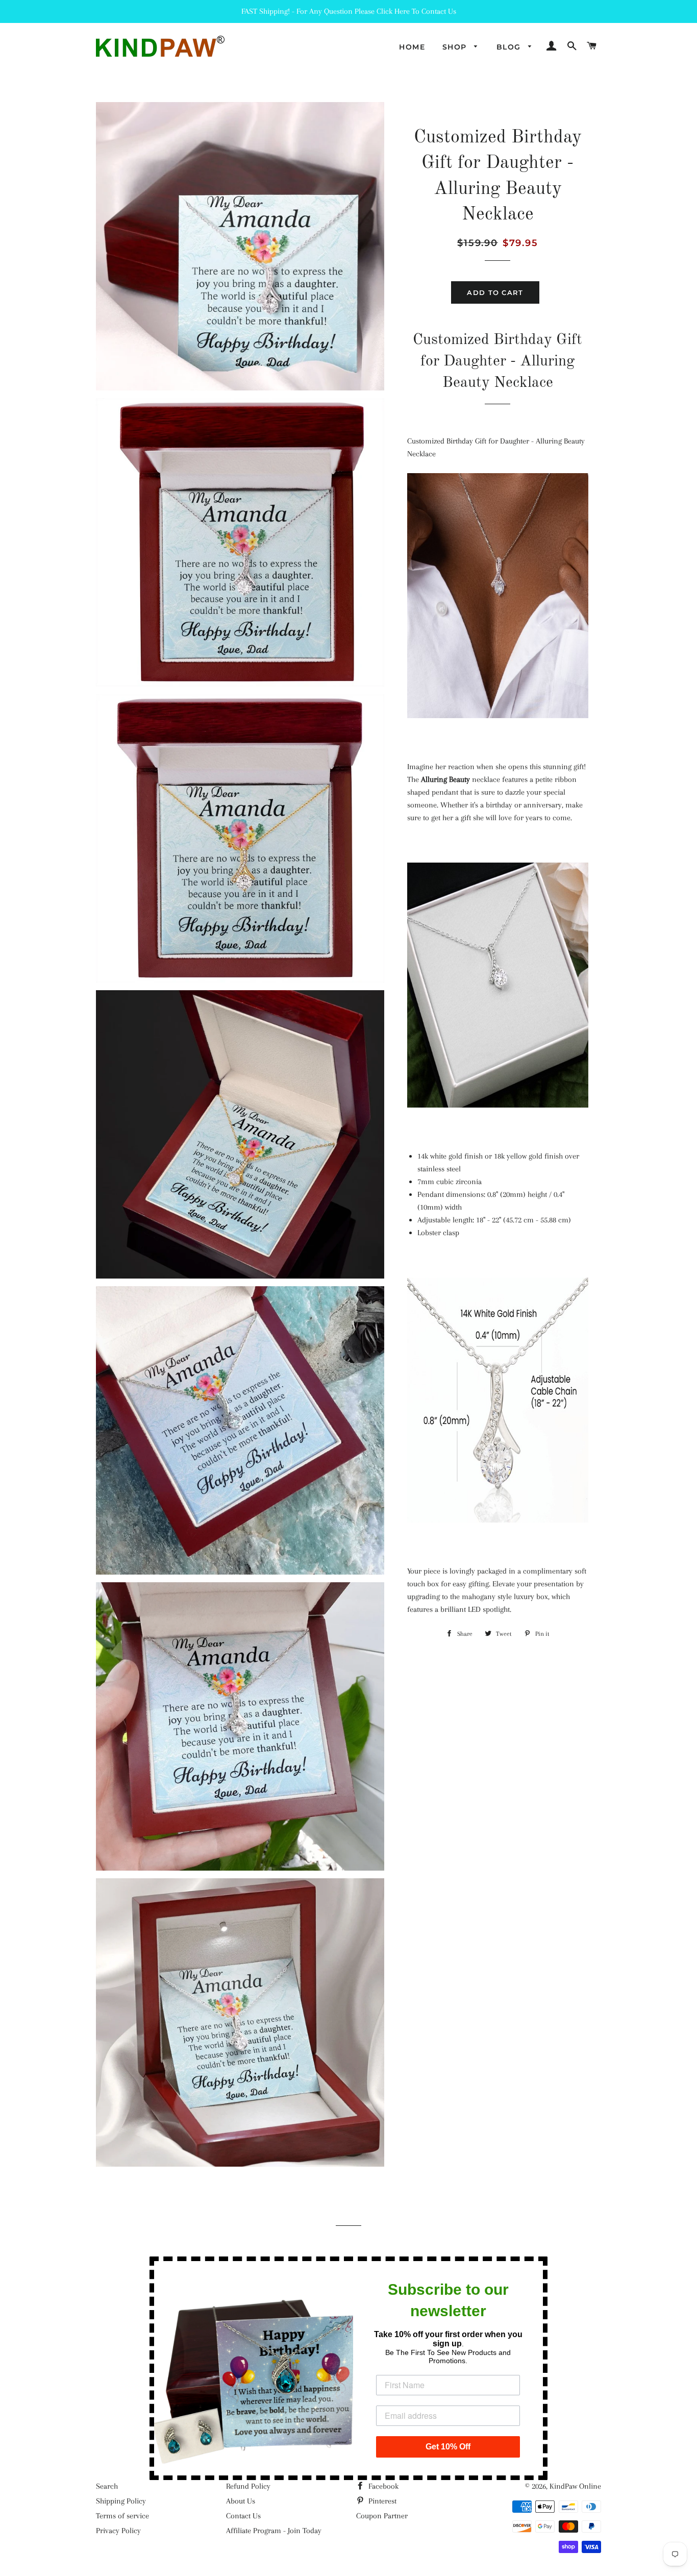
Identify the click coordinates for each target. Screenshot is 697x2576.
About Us (241, 2501)
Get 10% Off (448, 2447)
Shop (456, 47)
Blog (510, 47)
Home (412, 47)
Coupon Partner (382, 2516)
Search (107, 2486)
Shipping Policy (121, 2501)
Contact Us (243, 2516)
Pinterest (381, 2501)
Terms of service (122, 2516)
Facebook (382, 2486)
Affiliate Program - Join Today (274, 2531)
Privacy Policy (118, 2531)
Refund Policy (248, 2486)
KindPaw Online (575, 2486)
